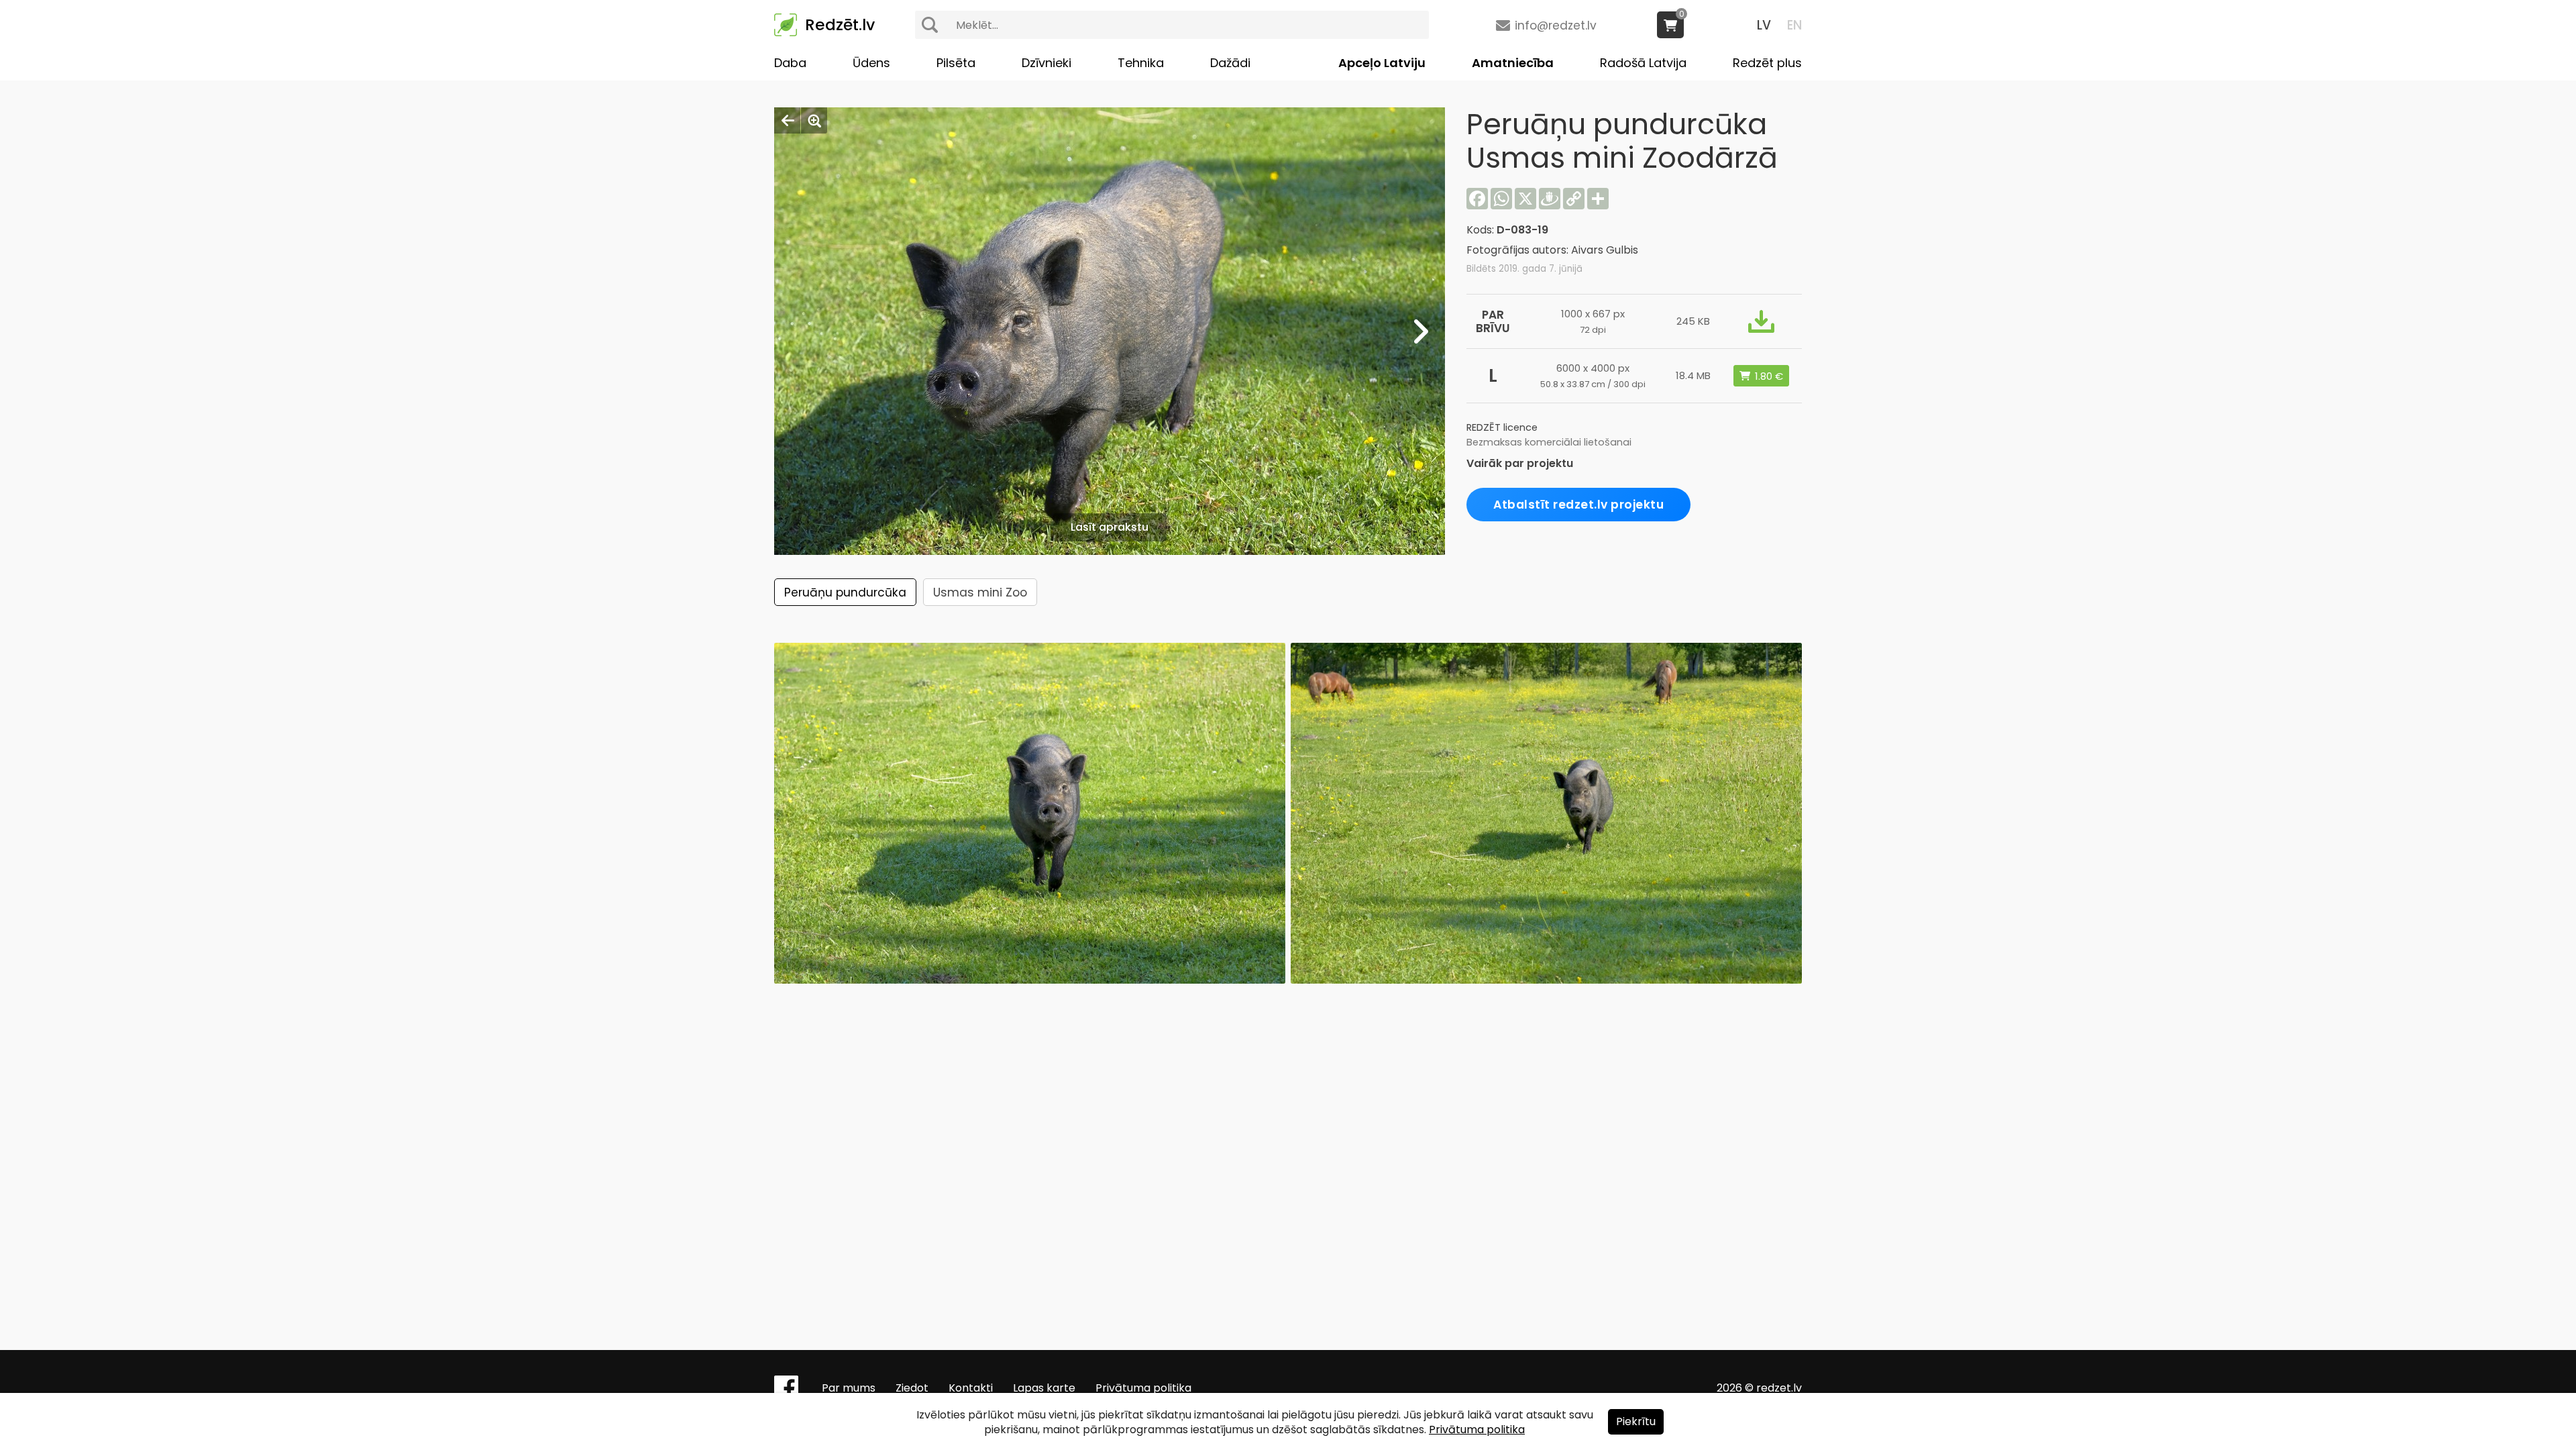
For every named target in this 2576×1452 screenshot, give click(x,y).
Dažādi (1230, 63)
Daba (790, 63)
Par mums (849, 1388)
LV (1764, 25)
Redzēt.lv (840, 25)
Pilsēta (956, 63)
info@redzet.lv (1556, 25)
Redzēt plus (1767, 63)
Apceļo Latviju (1382, 63)
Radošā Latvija (1643, 63)
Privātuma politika (1143, 1388)
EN (1794, 25)
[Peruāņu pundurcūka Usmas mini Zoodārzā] (1030, 980)
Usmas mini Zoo (980, 592)
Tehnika (1141, 63)
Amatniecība (1513, 63)
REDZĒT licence (1502, 427)
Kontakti (971, 1388)
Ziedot (912, 1388)
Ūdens (871, 63)
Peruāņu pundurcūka (845, 592)
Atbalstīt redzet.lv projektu (1578, 505)
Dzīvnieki (1046, 63)
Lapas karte (1044, 1388)
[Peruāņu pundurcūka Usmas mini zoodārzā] (1546, 980)
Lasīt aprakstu (1110, 527)
